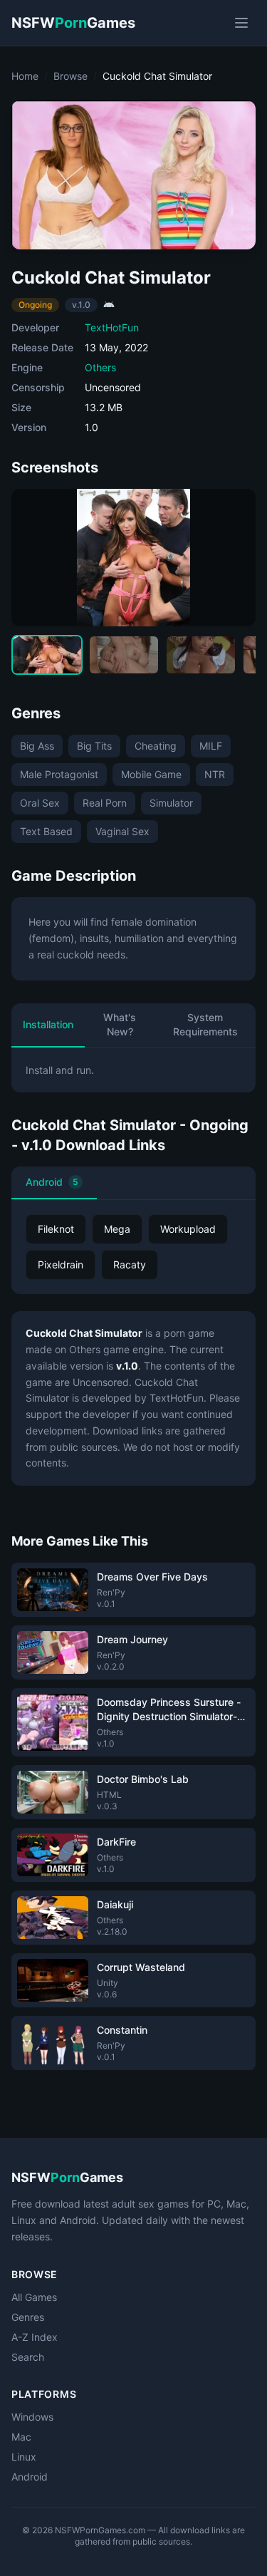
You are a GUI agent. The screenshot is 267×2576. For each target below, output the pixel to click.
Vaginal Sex (122, 831)
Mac (21, 2437)
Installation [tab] (48, 1024)
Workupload (188, 1229)
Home (25, 76)
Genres (28, 2317)
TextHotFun (112, 327)
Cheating (156, 746)
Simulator (171, 803)
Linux (24, 2457)
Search (28, 2357)
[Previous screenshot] (34, 558)
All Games (34, 2297)
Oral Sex (40, 803)
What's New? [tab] (120, 1024)
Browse (70, 76)
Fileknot (56, 1229)
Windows (32, 2417)
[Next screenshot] (233, 558)
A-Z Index (35, 2337)
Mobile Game (151, 774)
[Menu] (241, 23)
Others (100, 367)
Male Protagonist (59, 774)
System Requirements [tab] (205, 1024)
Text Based (46, 831)
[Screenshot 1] (47, 655)
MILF (211, 746)
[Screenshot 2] (124, 655)
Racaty (130, 1264)
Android (52, 1182)
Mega (117, 1229)
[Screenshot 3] (201, 655)
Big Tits (94, 746)
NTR (215, 774)
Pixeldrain (61, 1264)
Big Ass (37, 746)
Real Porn (105, 803)
